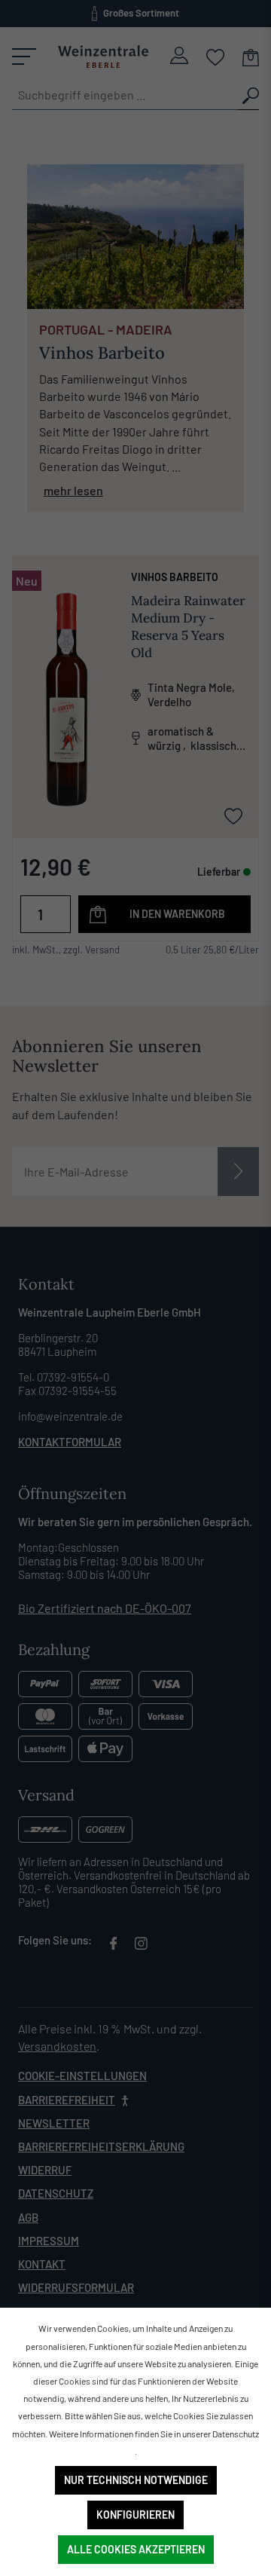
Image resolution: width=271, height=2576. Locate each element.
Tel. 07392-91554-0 (64, 1377)
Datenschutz (56, 2193)
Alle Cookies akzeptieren (136, 2549)
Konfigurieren (135, 2515)
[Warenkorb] (251, 56)
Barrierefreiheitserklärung (101, 2146)
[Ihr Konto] (179, 55)
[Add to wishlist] (233, 815)
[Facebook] (113, 1946)
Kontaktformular (70, 1442)
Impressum (49, 2241)
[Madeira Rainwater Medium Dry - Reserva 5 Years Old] (66, 699)
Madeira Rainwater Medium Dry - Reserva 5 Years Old (188, 627)
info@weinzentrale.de (70, 1416)
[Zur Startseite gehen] (103, 57)
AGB (28, 2217)
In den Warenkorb (177, 914)
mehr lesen (73, 490)
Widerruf (45, 2170)
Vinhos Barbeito (175, 577)
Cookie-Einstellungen (82, 2076)
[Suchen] (248, 95)
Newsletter (54, 2123)
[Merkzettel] (216, 56)
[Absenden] (238, 1172)
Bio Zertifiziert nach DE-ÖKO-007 (105, 1608)
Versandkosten (57, 2046)
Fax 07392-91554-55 (67, 1390)
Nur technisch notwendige (136, 2480)
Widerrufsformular (76, 2287)
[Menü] (24, 57)
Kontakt (42, 2264)
